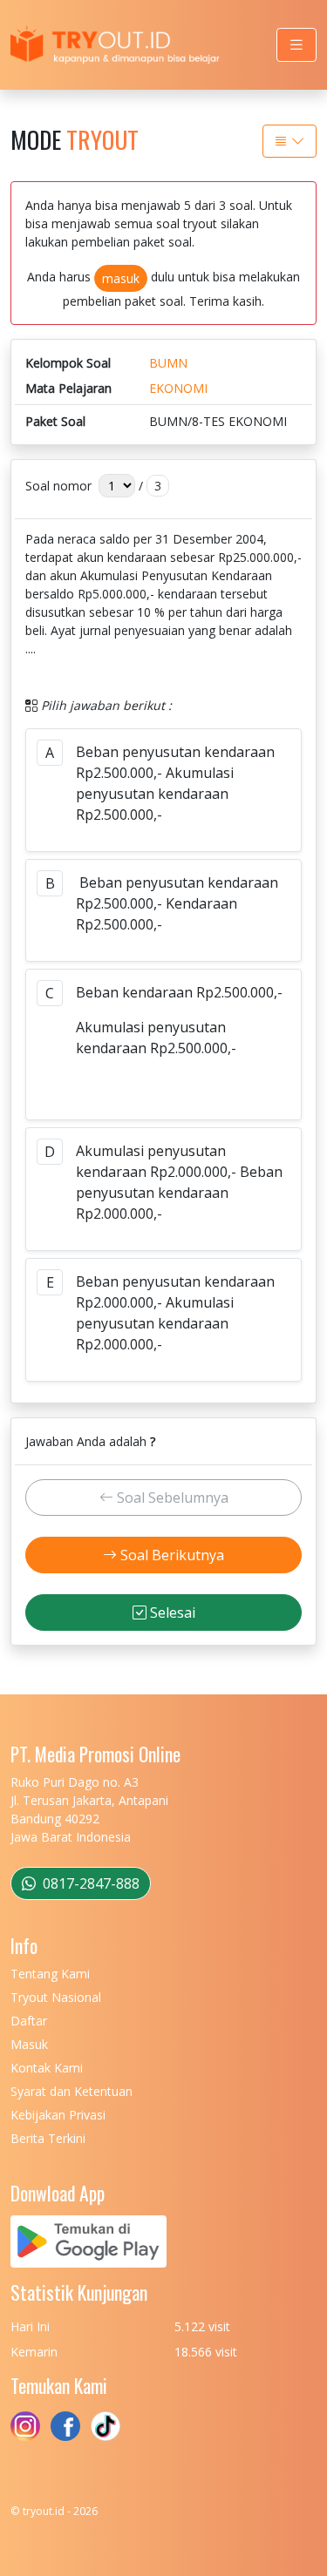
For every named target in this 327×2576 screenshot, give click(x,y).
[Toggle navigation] (296, 45)
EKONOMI (178, 388)
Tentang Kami (50, 1974)
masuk (121, 278)
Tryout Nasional (56, 1997)
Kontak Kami (47, 2068)
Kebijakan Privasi (58, 2115)
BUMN (168, 363)
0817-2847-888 (89, 1883)
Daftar (29, 2021)
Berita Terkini (48, 2138)
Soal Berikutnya (170, 1555)
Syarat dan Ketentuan (72, 2091)
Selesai (171, 1613)
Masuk (29, 2044)
